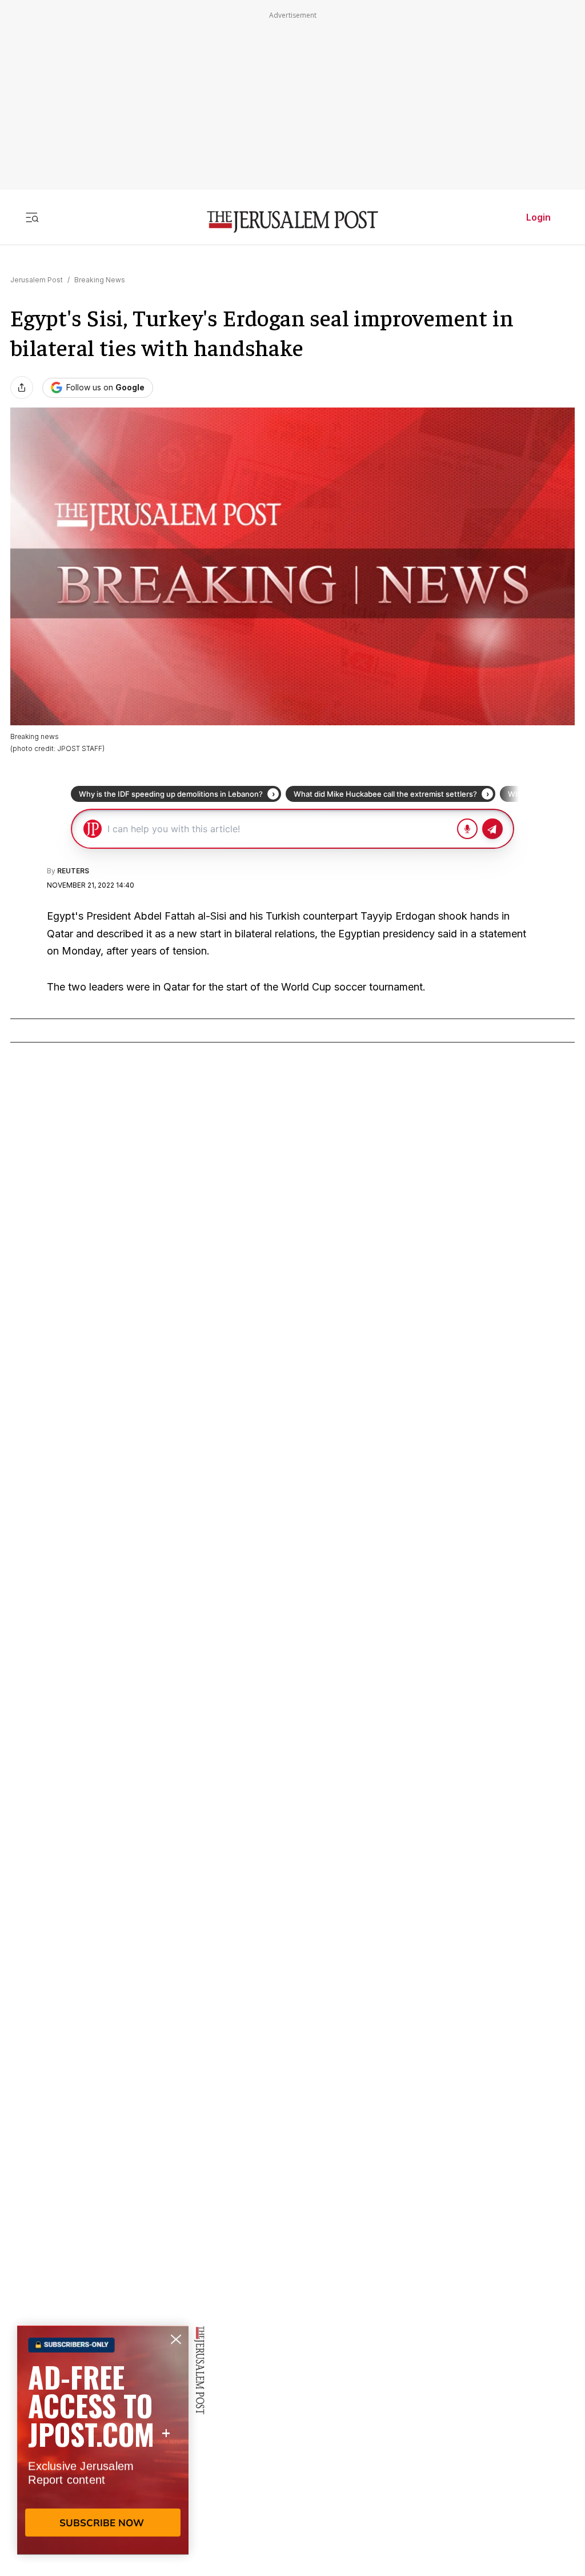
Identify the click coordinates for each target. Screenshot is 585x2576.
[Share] (22, 388)
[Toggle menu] (32, 217)
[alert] (103, 2445)
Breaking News (100, 280)
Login (538, 217)
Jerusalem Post (37, 280)
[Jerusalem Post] (292, 222)
